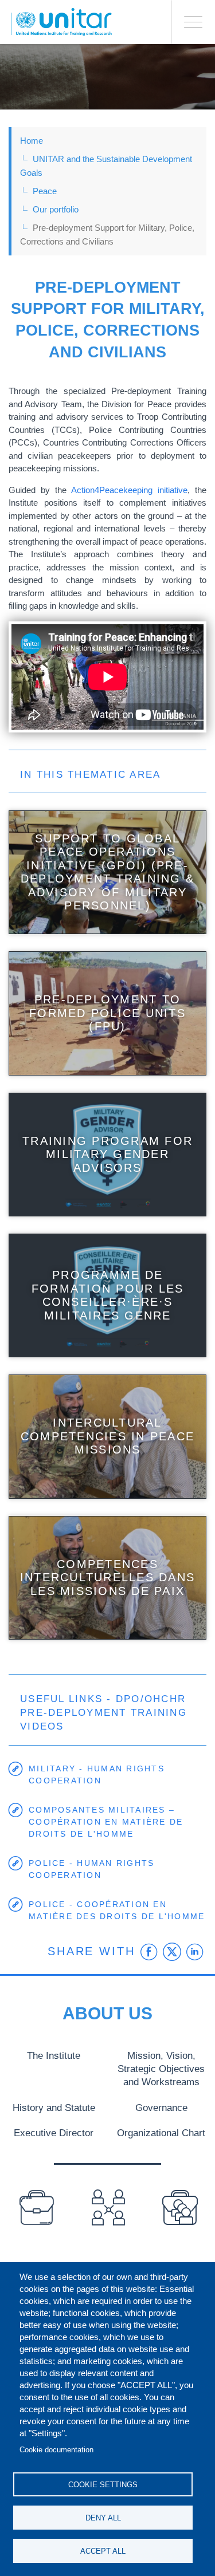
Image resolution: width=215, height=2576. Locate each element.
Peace (45, 191)
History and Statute (54, 2108)
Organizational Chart (161, 2133)
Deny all (103, 2518)
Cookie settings (103, 2485)
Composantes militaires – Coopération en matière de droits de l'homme (106, 1822)
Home (32, 141)
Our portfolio (56, 209)
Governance (161, 2108)
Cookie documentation (56, 2450)
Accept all (103, 2551)
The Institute (54, 2055)
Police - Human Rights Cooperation (91, 1869)
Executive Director (54, 2133)
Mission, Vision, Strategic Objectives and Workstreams (161, 2069)
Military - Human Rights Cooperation (97, 1775)
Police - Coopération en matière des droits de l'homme (117, 1910)
